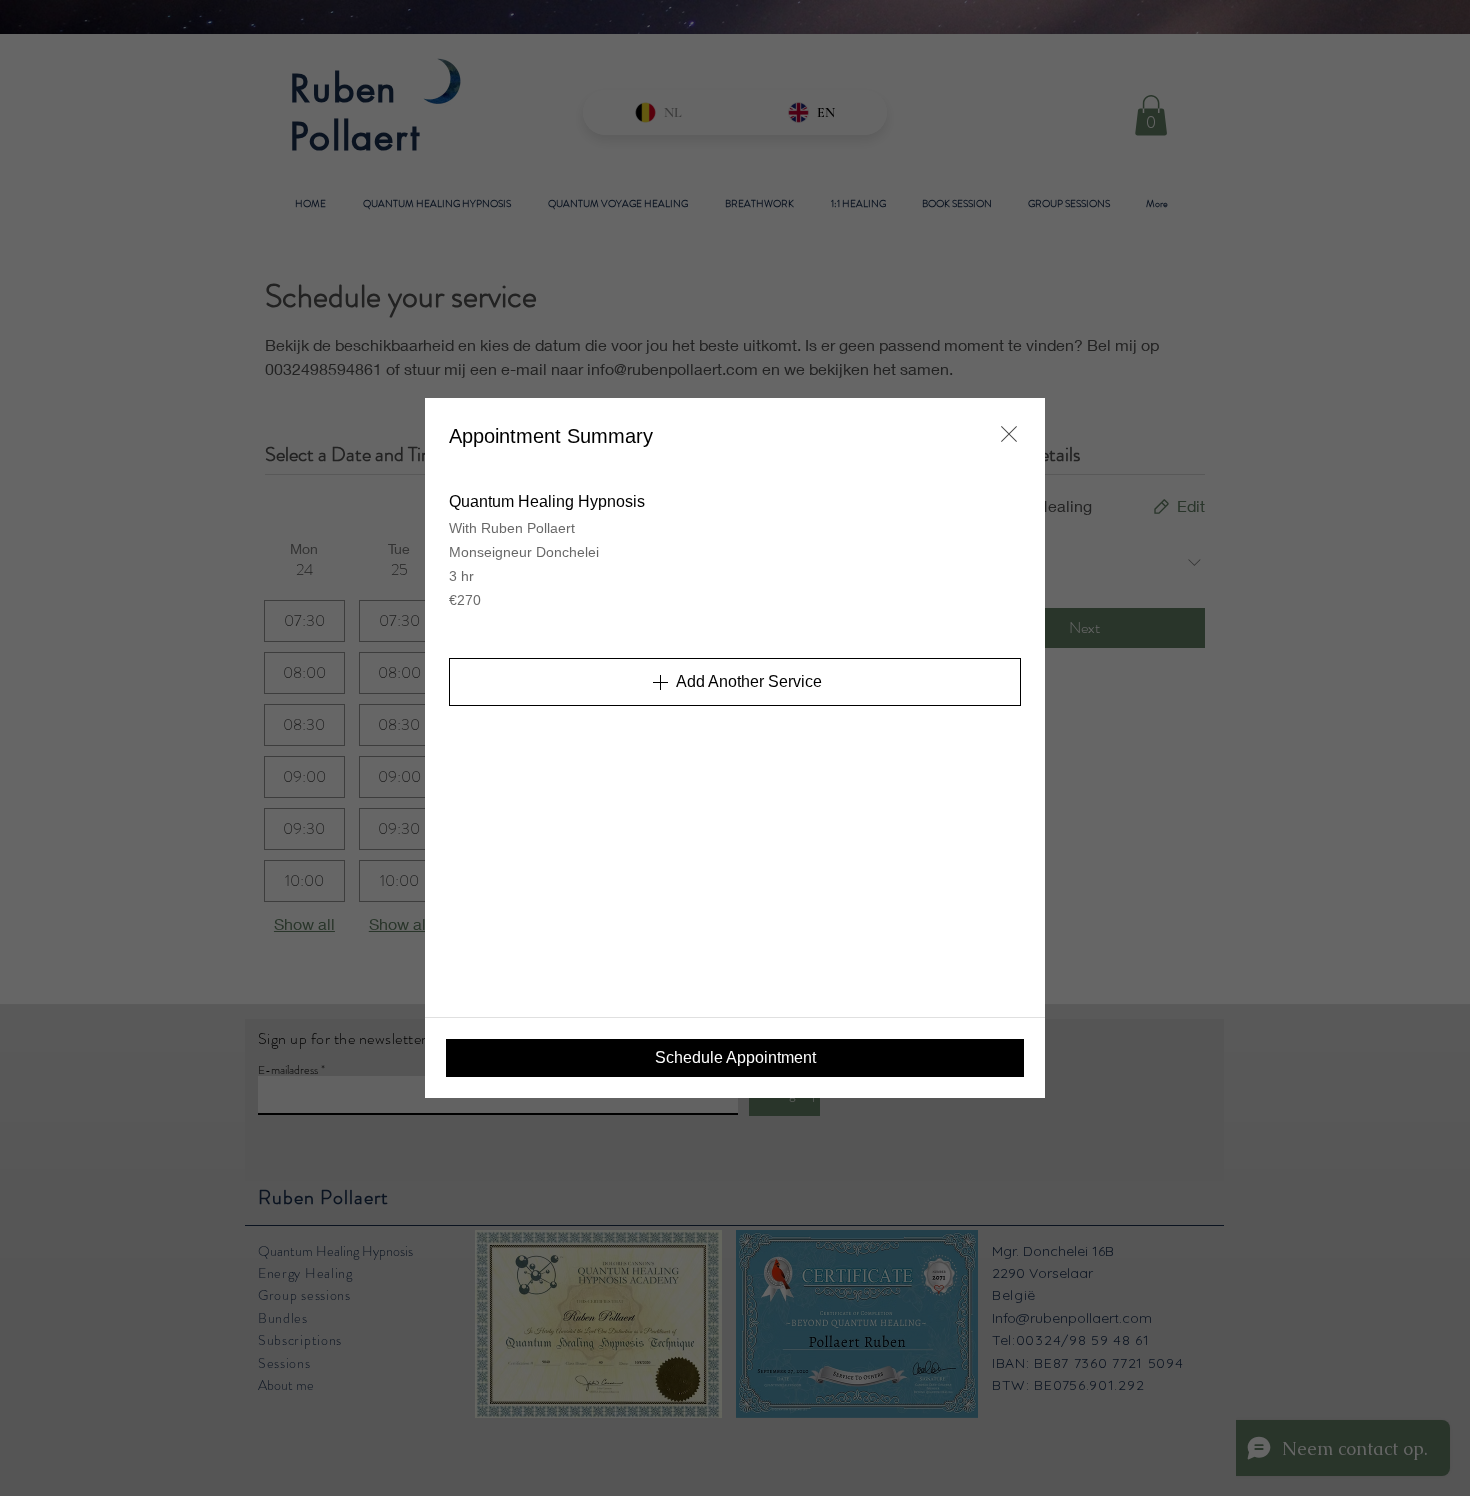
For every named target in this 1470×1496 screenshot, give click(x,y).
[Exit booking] (1009, 434)
